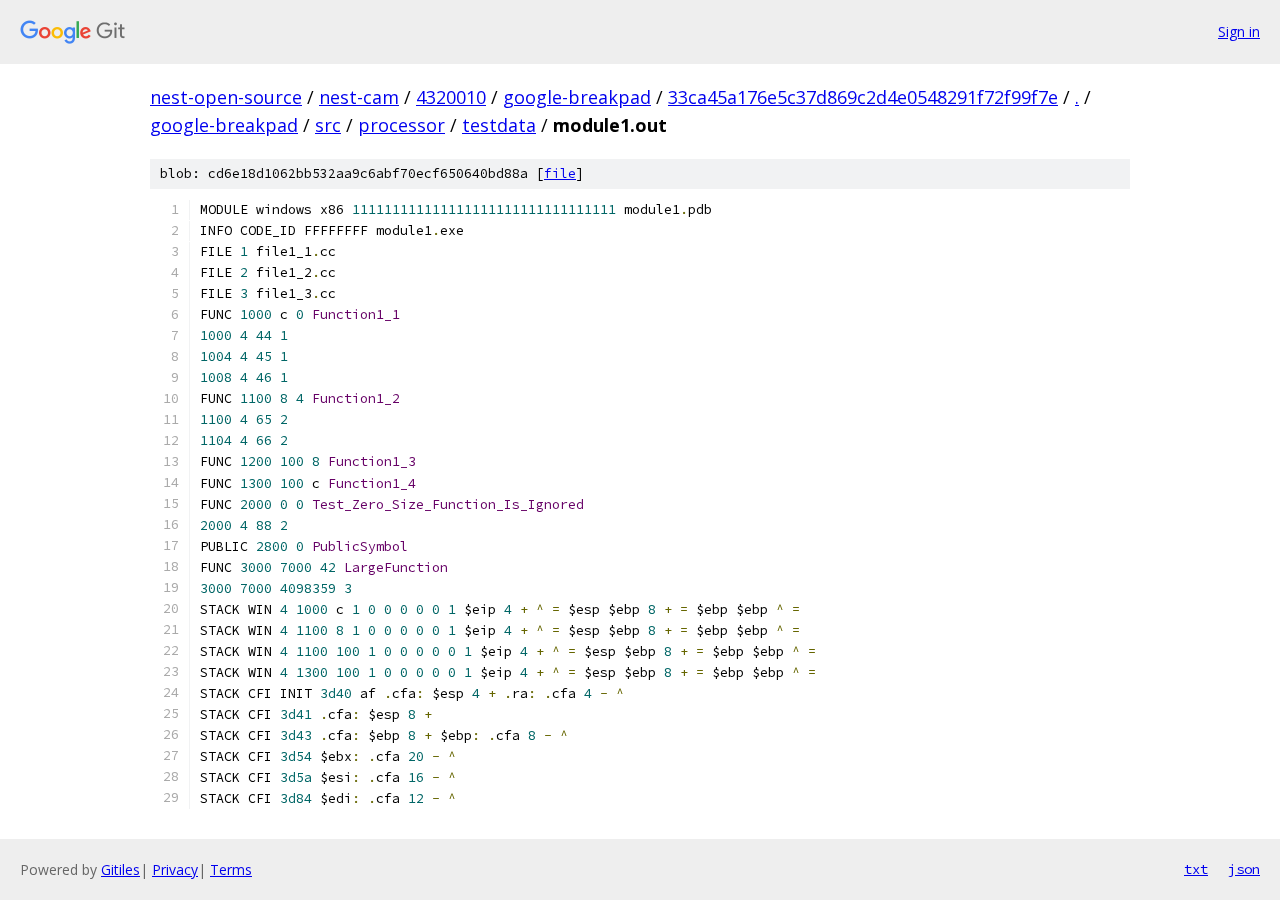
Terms (231, 869)
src (328, 125)
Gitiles (120, 869)
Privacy (175, 869)
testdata (499, 125)
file (560, 173)
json (1244, 869)
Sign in (1239, 31)
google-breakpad (577, 97)
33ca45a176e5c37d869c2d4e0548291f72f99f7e (863, 97)
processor (401, 125)
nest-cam (359, 97)
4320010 (451, 97)
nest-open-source (226, 97)
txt (1196, 869)
